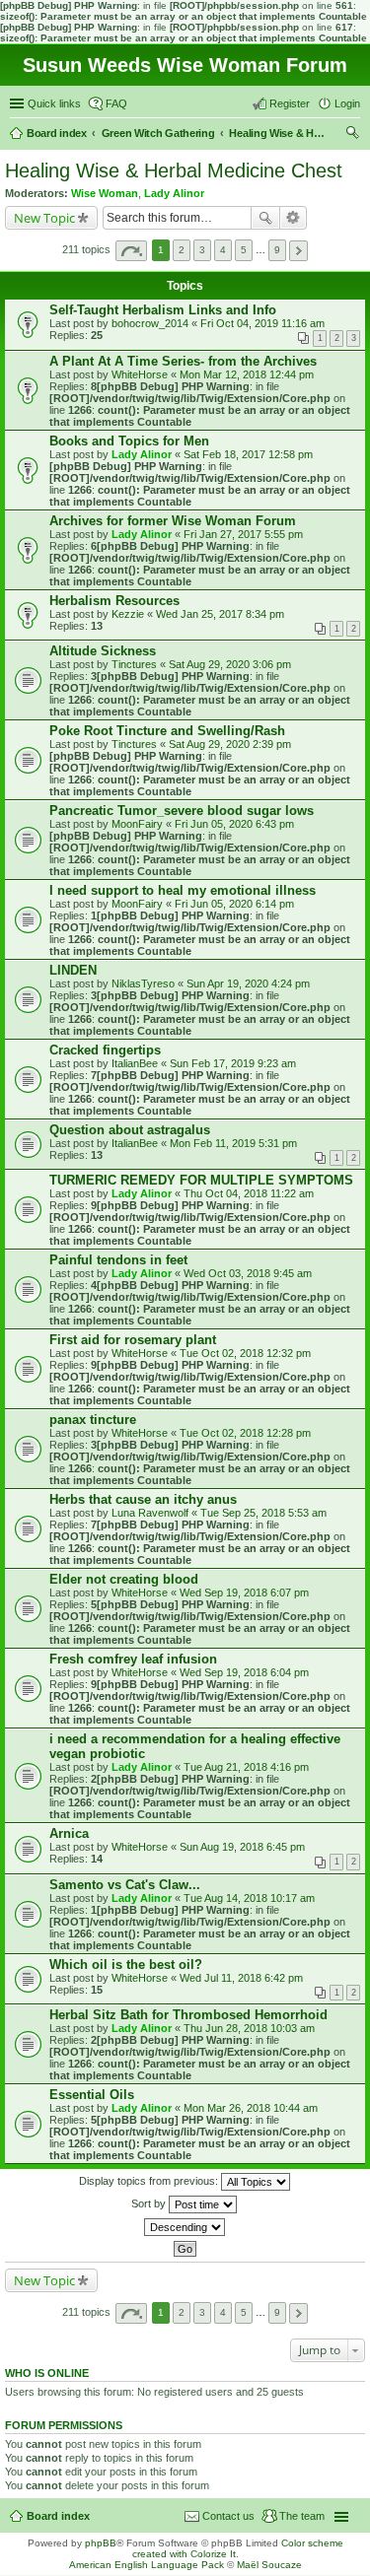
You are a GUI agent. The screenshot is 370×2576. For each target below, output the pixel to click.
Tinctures (134, 664)
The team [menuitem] (302, 2516)
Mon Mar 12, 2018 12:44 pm (247, 374)
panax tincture (93, 1420)
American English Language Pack (147, 2565)
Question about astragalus (130, 1130)
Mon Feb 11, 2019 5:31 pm (233, 1143)
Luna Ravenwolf (150, 1513)
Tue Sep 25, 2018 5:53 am (263, 1513)
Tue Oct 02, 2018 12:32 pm (245, 1353)
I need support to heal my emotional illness (183, 890)
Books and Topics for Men (129, 441)
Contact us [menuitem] (228, 2516)
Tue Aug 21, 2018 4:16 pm (246, 1767)
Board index (58, 2516)
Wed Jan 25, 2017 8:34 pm (220, 614)
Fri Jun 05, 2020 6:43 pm (234, 824)
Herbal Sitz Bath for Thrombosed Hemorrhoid (188, 2015)
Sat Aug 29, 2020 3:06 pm (230, 664)
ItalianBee (135, 1063)
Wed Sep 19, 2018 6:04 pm (244, 1672)
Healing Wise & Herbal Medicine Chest (174, 170)
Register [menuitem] (290, 103)
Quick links (54, 103)
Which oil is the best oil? (126, 1965)
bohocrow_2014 (150, 323)
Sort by (150, 2203)
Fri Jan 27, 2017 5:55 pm (243, 534)
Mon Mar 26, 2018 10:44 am (251, 2108)
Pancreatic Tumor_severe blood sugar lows (182, 811)
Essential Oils (92, 2095)
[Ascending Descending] (185, 2227)
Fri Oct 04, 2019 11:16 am (262, 323)
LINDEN (73, 970)
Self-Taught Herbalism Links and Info (163, 310)
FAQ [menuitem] (116, 103)
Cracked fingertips (105, 1050)
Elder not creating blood (124, 1579)
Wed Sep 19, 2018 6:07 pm (244, 1593)
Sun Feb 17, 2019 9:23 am (233, 1063)
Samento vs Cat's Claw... (125, 1885)
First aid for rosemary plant (133, 1340)
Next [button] (298, 251)
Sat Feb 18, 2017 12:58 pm (248, 454)
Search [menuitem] (352, 135)
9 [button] (277, 250)
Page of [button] (131, 251)
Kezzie (128, 614)
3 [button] (202, 250)
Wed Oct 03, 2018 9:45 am (248, 1273)
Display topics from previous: (150, 2181)
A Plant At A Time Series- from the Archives (183, 361)
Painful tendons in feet (118, 1260)
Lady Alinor (174, 193)
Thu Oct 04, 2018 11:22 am (249, 1193)
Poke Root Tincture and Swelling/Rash (167, 731)
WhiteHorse (140, 374)
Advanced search (294, 218)
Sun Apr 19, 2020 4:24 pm (248, 983)
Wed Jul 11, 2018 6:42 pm (241, 1978)
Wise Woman (105, 193)
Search (265, 218)
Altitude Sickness (103, 651)
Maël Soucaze (269, 2565)
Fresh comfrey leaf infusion (133, 1659)
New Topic (44, 218)
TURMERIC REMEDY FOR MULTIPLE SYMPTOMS (201, 1180)
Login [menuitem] (347, 103)
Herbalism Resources (114, 601)
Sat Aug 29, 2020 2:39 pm (230, 744)
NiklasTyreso (143, 983)
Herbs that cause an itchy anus (143, 1499)
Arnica (69, 1833)
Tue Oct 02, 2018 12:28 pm (245, 1433)
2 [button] (182, 250)
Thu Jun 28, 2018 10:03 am (249, 2028)
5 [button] (244, 250)
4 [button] (223, 250)
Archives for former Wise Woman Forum (173, 521)
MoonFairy (137, 824)
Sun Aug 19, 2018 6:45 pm (242, 1847)
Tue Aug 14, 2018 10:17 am (249, 1898)
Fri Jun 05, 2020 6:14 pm (234, 904)
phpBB (101, 2543)
